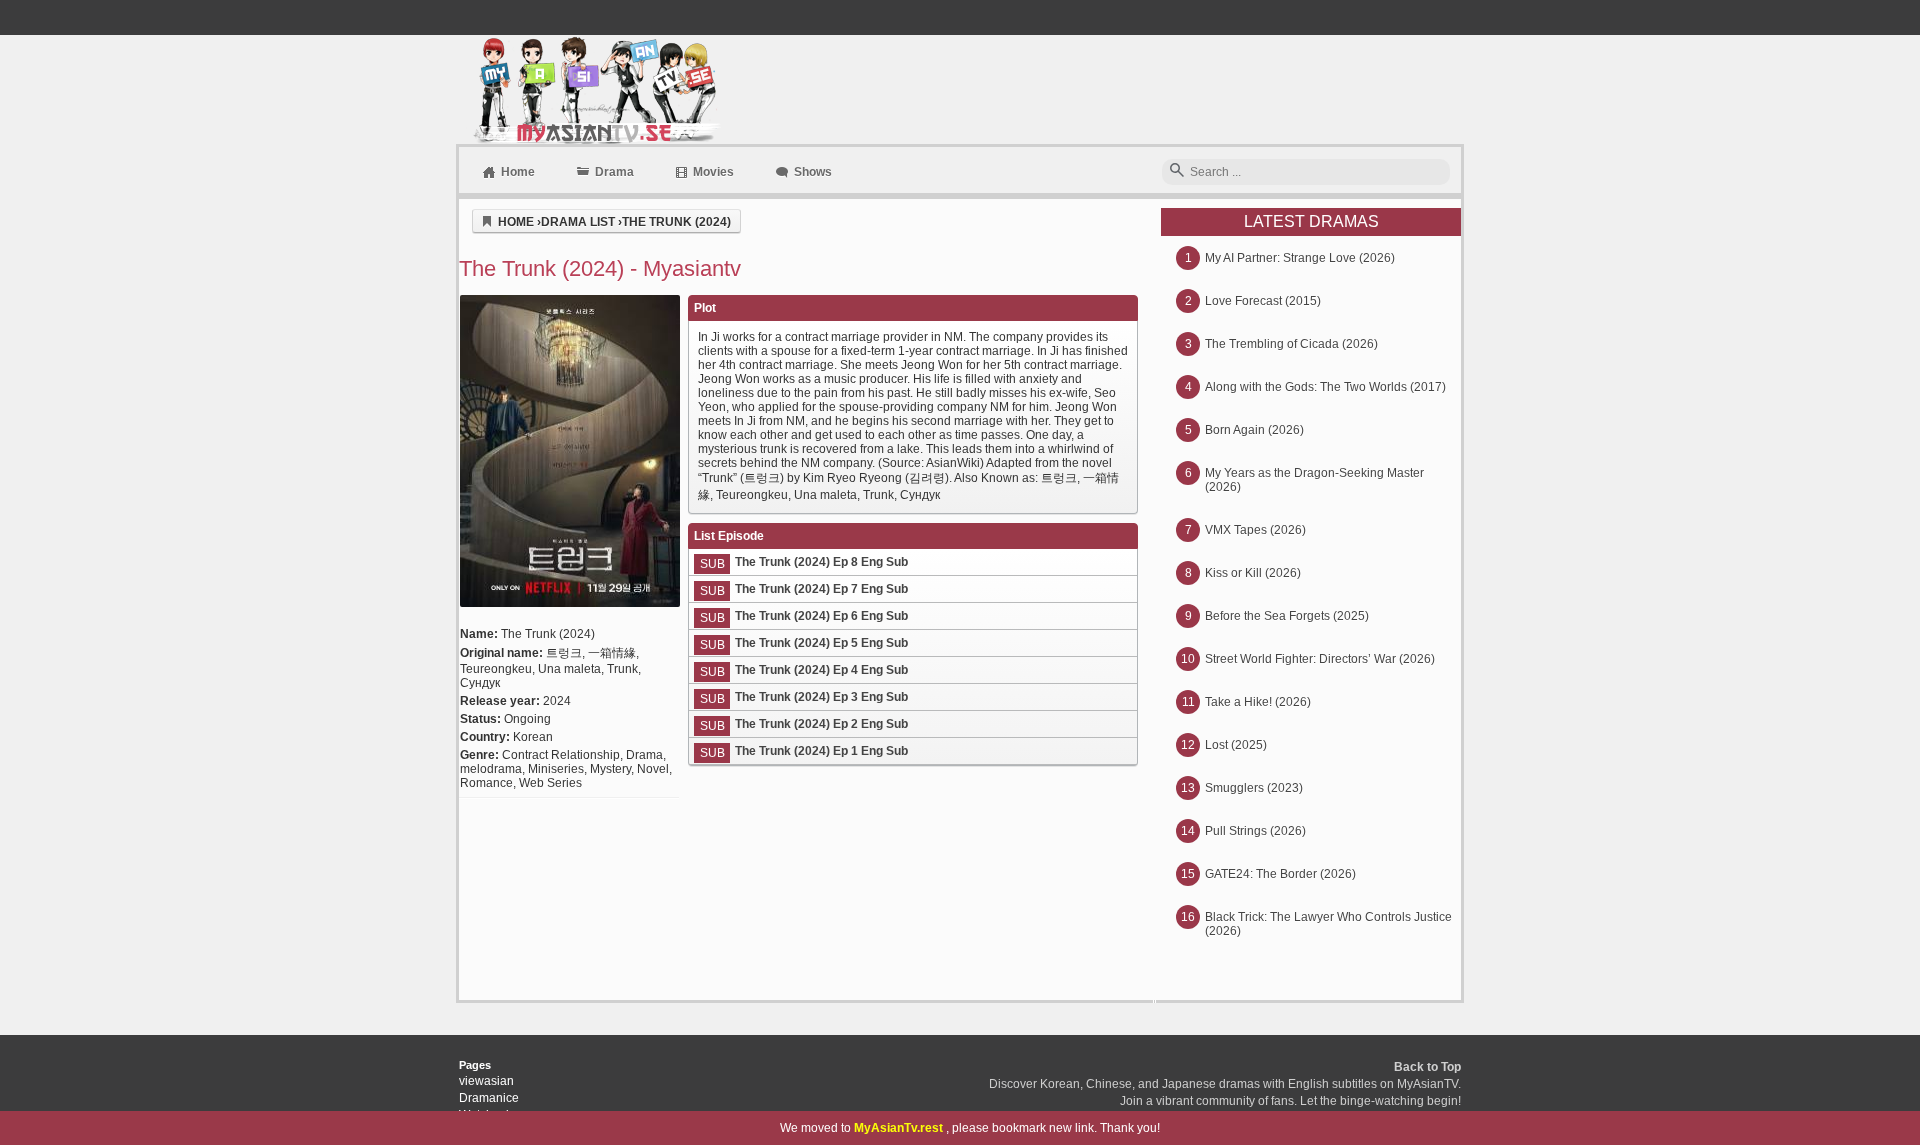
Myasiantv (594, 89)
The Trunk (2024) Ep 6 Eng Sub (821, 616)
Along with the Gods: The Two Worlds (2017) (1325, 387)
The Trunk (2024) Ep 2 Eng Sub (821, 724)
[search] (1177, 171)
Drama (614, 172)
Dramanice (489, 1098)
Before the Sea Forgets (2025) (1287, 616)
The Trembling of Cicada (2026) (1291, 344)
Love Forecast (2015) (1263, 301)
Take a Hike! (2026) (1258, 702)
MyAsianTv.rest (898, 1128)
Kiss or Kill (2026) (1253, 573)
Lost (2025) (1236, 745)
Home (518, 172)
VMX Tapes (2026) (1255, 530)
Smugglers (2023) (1254, 788)
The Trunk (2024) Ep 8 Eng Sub (821, 562)
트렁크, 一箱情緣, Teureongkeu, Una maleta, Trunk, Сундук (550, 668)
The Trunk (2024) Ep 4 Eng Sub (821, 670)
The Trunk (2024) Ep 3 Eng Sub (821, 697)
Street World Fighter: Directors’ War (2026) (1320, 659)
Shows (813, 172)
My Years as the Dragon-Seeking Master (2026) (1314, 480)
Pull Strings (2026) (1255, 831)
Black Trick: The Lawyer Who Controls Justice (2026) (1328, 924)
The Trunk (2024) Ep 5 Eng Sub (821, 643)
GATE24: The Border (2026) (1280, 874)
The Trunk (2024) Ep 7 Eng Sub (821, 589)
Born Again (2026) (1254, 430)
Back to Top (1427, 1067)
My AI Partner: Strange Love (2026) (1300, 258)
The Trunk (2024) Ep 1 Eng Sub (821, 751)
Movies (713, 172)
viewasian (486, 1081)
